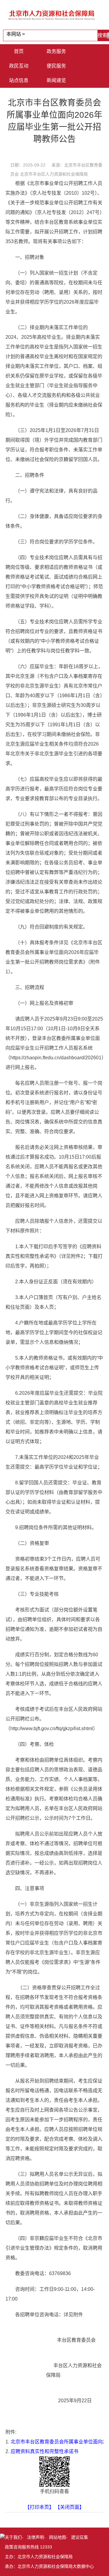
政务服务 (56, 51)
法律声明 (35, 2537)
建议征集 (80, 2537)
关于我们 (13, 2537)
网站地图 (58, 2537)
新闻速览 (56, 80)
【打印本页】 (39, 2507)
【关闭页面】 (70, 2507)
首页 (19, 51)
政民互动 (19, 66)
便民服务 (56, 66)
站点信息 (19, 80)
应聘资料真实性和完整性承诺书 (45, 2451)
